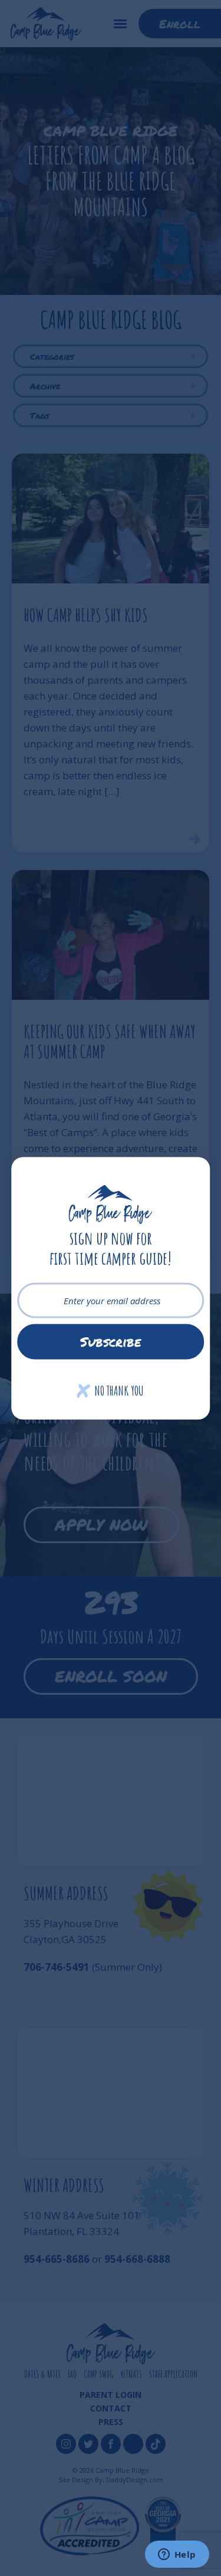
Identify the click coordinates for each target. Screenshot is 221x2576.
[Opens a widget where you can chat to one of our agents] (177, 2555)
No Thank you (111, 1390)
